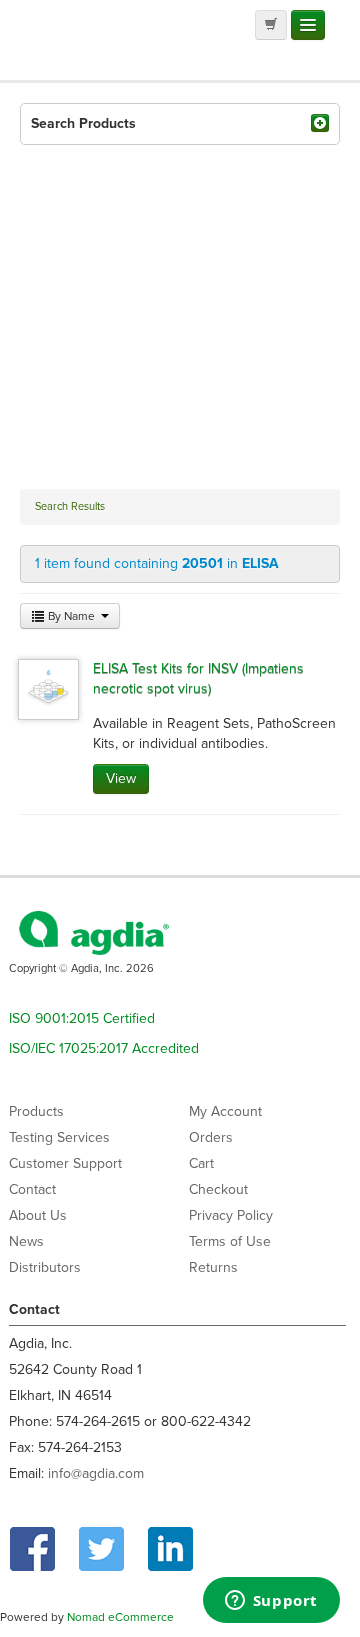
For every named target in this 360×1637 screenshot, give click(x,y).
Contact (32, 1189)
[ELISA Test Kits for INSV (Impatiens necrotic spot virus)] (48, 688)
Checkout (218, 1189)
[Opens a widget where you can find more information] (271, 1602)
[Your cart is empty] (271, 25)
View (121, 778)
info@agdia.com (96, 1473)
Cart (201, 1163)
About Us (38, 1215)
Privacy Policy (231, 1215)
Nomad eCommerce (120, 1617)
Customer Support (65, 1163)
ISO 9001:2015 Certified (82, 1018)
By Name (71, 616)
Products (36, 1111)
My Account (225, 1111)
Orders (211, 1137)
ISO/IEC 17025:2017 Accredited (104, 1048)
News (26, 1241)
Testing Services (59, 1137)
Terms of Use (230, 1241)
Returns (213, 1267)
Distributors (45, 1267)
